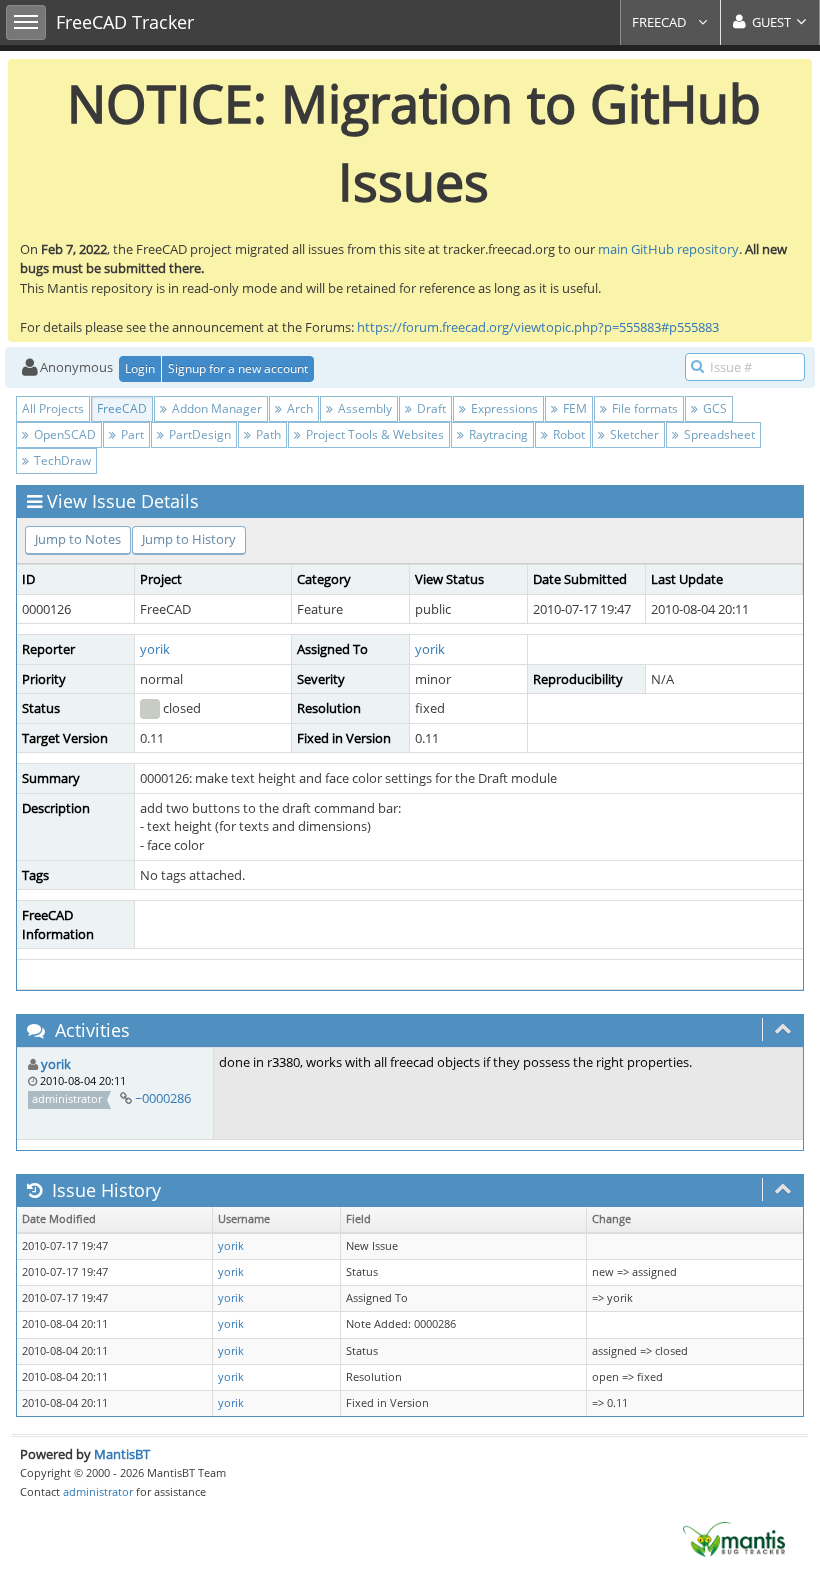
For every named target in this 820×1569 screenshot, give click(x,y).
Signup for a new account (238, 368)
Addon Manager (215, 408)
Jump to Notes (78, 539)
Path (267, 434)
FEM (573, 408)
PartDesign (198, 434)
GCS (713, 408)
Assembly (363, 408)
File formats (643, 408)
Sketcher (633, 434)
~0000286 (163, 1098)
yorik (155, 649)
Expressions (503, 408)
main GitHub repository (668, 249)
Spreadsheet (718, 434)
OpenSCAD (63, 434)
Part (131, 434)
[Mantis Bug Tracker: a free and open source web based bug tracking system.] (734, 1538)
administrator (98, 1491)
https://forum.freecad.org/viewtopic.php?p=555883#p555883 (538, 327)
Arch (298, 408)
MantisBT (122, 1454)
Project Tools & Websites (373, 434)
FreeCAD (660, 22)
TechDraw (61, 460)
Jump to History (189, 539)
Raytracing (497, 434)
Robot (567, 434)
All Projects (53, 408)
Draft (430, 408)
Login (140, 368)
